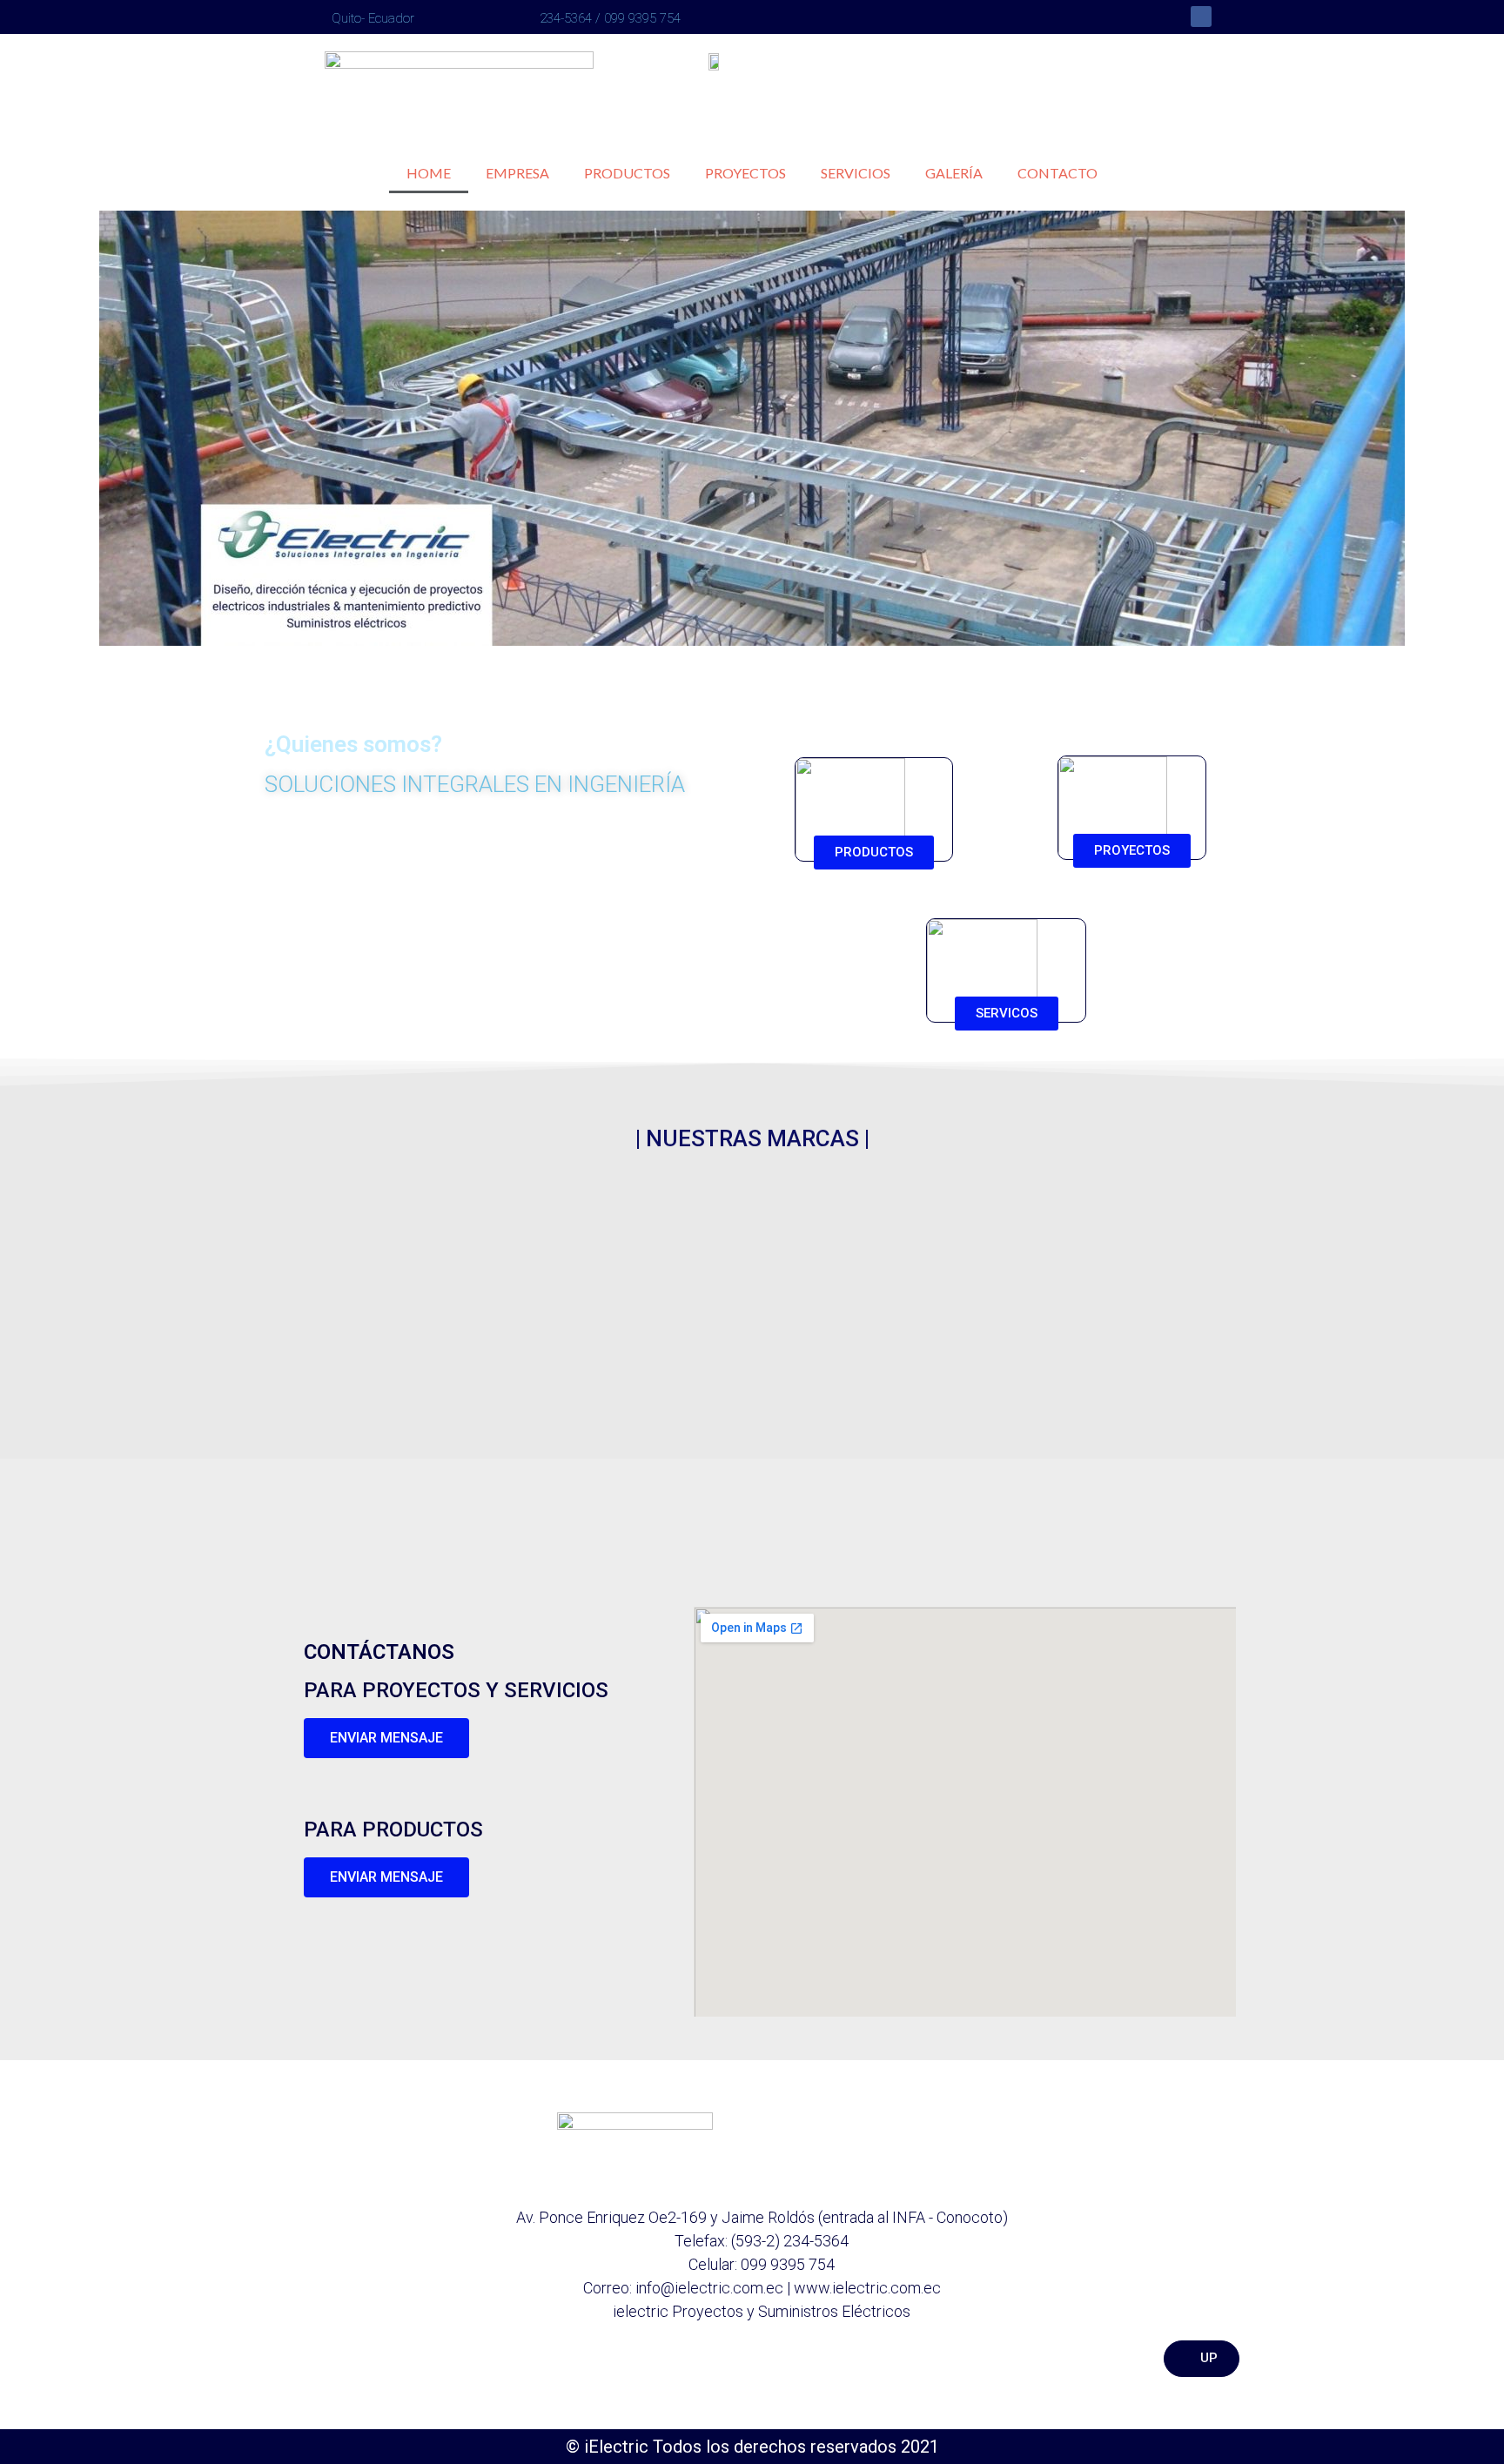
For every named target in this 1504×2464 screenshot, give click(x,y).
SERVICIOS (856, 173)
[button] (24, 428)
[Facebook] (1201, 17)
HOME (429, 173)
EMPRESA (517, 173)
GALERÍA (954, 173)
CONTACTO (1057, 173)
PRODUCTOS (627, 173)
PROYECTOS (745, 173)
